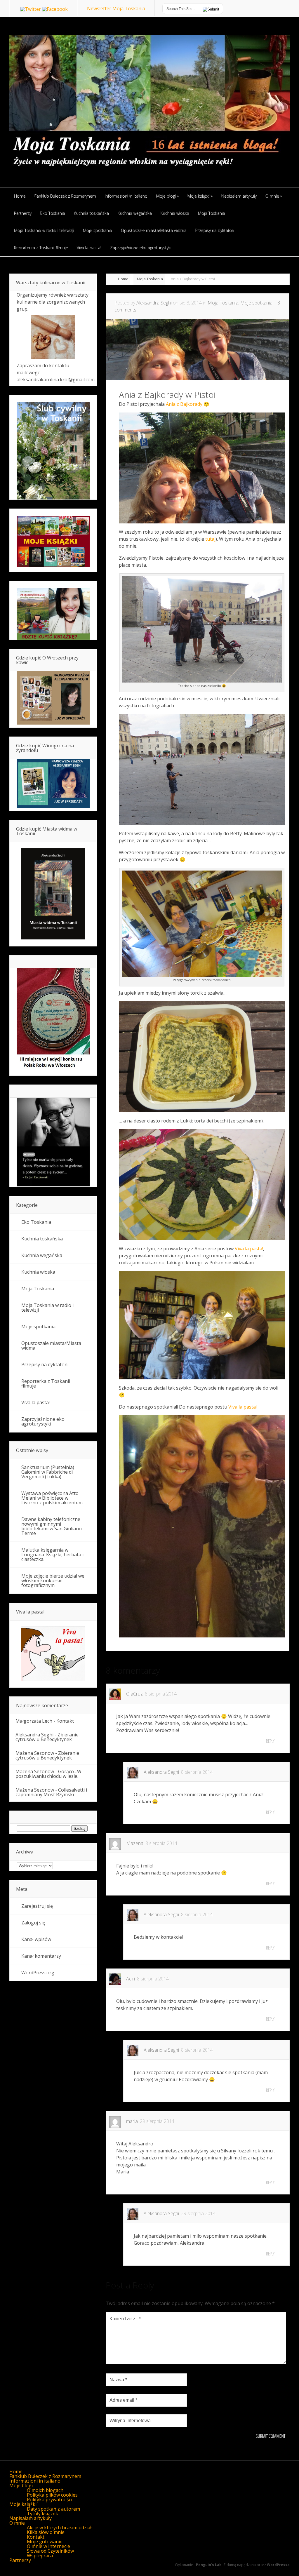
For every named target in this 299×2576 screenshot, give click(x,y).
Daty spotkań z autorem (53, 2509)
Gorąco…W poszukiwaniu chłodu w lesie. (48, 1774)
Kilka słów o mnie (46, 2532)
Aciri (131, 1979)
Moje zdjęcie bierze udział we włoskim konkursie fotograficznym (53, 1581)
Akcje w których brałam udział (59, 2528)
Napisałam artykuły (31, 2518)
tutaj (210, 539)
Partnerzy (20, 2560)
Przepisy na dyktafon (44, 1364)
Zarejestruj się (37, 1906)
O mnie (17, 2523)
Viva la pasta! (249, 1249)
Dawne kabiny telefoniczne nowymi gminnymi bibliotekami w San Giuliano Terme (52, 1526)
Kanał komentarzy (41, 1956)
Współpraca (40, 2556)
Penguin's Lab (209, 2565)
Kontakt (65, 1721)
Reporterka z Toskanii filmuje (46, 1383)
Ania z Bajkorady (184, 404)
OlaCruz (134, 1694)
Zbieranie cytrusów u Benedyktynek (47, 1737)
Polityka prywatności (49, 2500)
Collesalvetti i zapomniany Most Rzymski (51, 1792)
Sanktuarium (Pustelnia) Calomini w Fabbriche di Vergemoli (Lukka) (48, 1472)
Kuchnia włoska (38, 1272)
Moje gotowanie (45, 2542)
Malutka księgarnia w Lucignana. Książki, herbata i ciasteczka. (52, 1555)
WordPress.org (38, 1973)
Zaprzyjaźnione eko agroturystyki (43, 1421)
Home (123, 279)
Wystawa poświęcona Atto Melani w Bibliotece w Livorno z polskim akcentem (52, 1498)
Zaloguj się (33, 1923)
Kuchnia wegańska (42, 1255)
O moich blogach (45, 2490)
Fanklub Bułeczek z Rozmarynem (45, 2476)
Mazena (135, 1843)
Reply (270, 1741)
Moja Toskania (150, 279)
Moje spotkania (256, 303)
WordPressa (278, 2565)
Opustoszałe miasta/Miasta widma (51, 1346)
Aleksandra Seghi (154, 303)
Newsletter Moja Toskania (116, 8)
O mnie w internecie (48, 2546)
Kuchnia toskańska (42, 1239)
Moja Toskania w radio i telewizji (47, 1308)
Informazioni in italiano (35, 2481)
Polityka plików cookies (52, 2495)
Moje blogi (21, 2486)
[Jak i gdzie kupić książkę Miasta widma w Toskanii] (53, 894)
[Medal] (53, 1069)
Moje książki (23, 2504)
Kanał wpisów (36, 1939)
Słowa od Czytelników (50, 2551)
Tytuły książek (42, 2514)
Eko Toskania (36, 1222)
